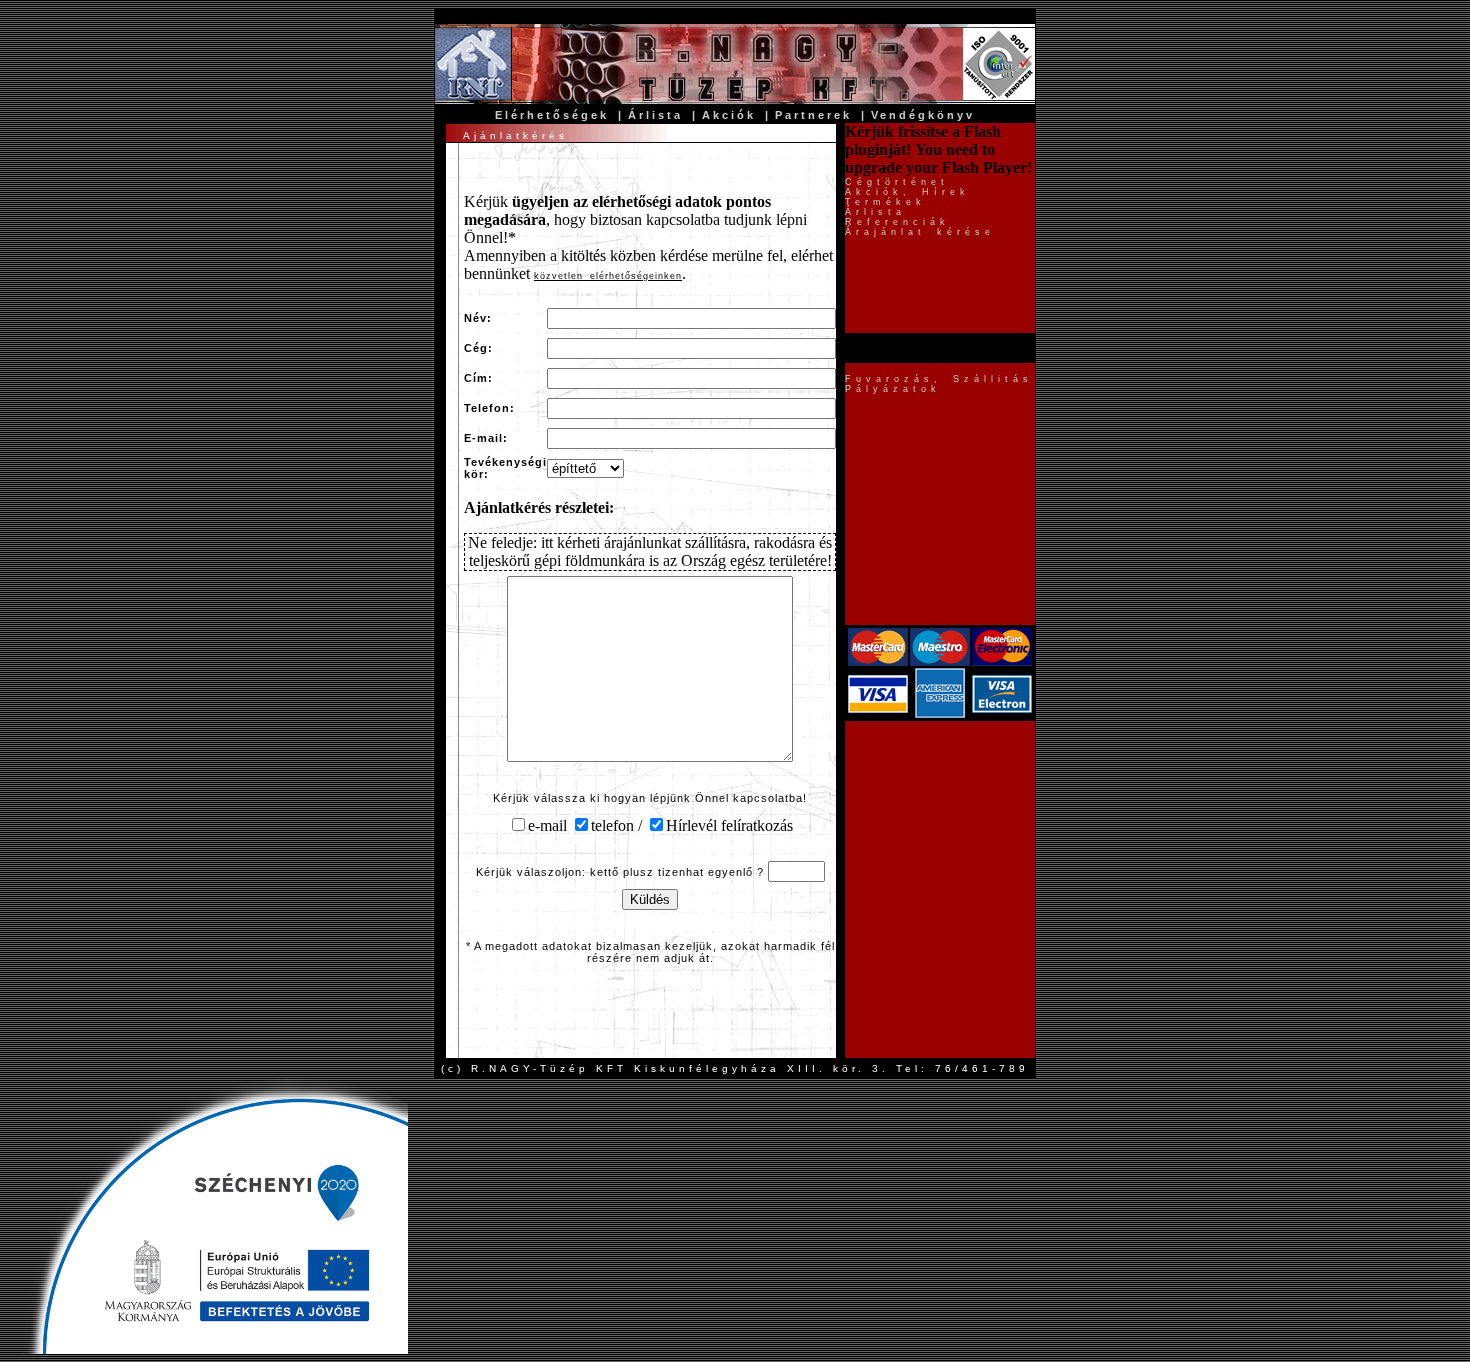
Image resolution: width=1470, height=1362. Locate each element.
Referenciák (897, 222)
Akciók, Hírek (907, 192)
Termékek (885, 202)
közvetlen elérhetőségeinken (608, 276)
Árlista (875, 212)
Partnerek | (821, 115)
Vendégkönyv (923, 115)
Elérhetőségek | (559, 115)
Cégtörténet (897, 182)
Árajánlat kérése (920, 232)
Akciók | (736, 115)
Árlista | (663, 115)
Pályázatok (893, 389)
